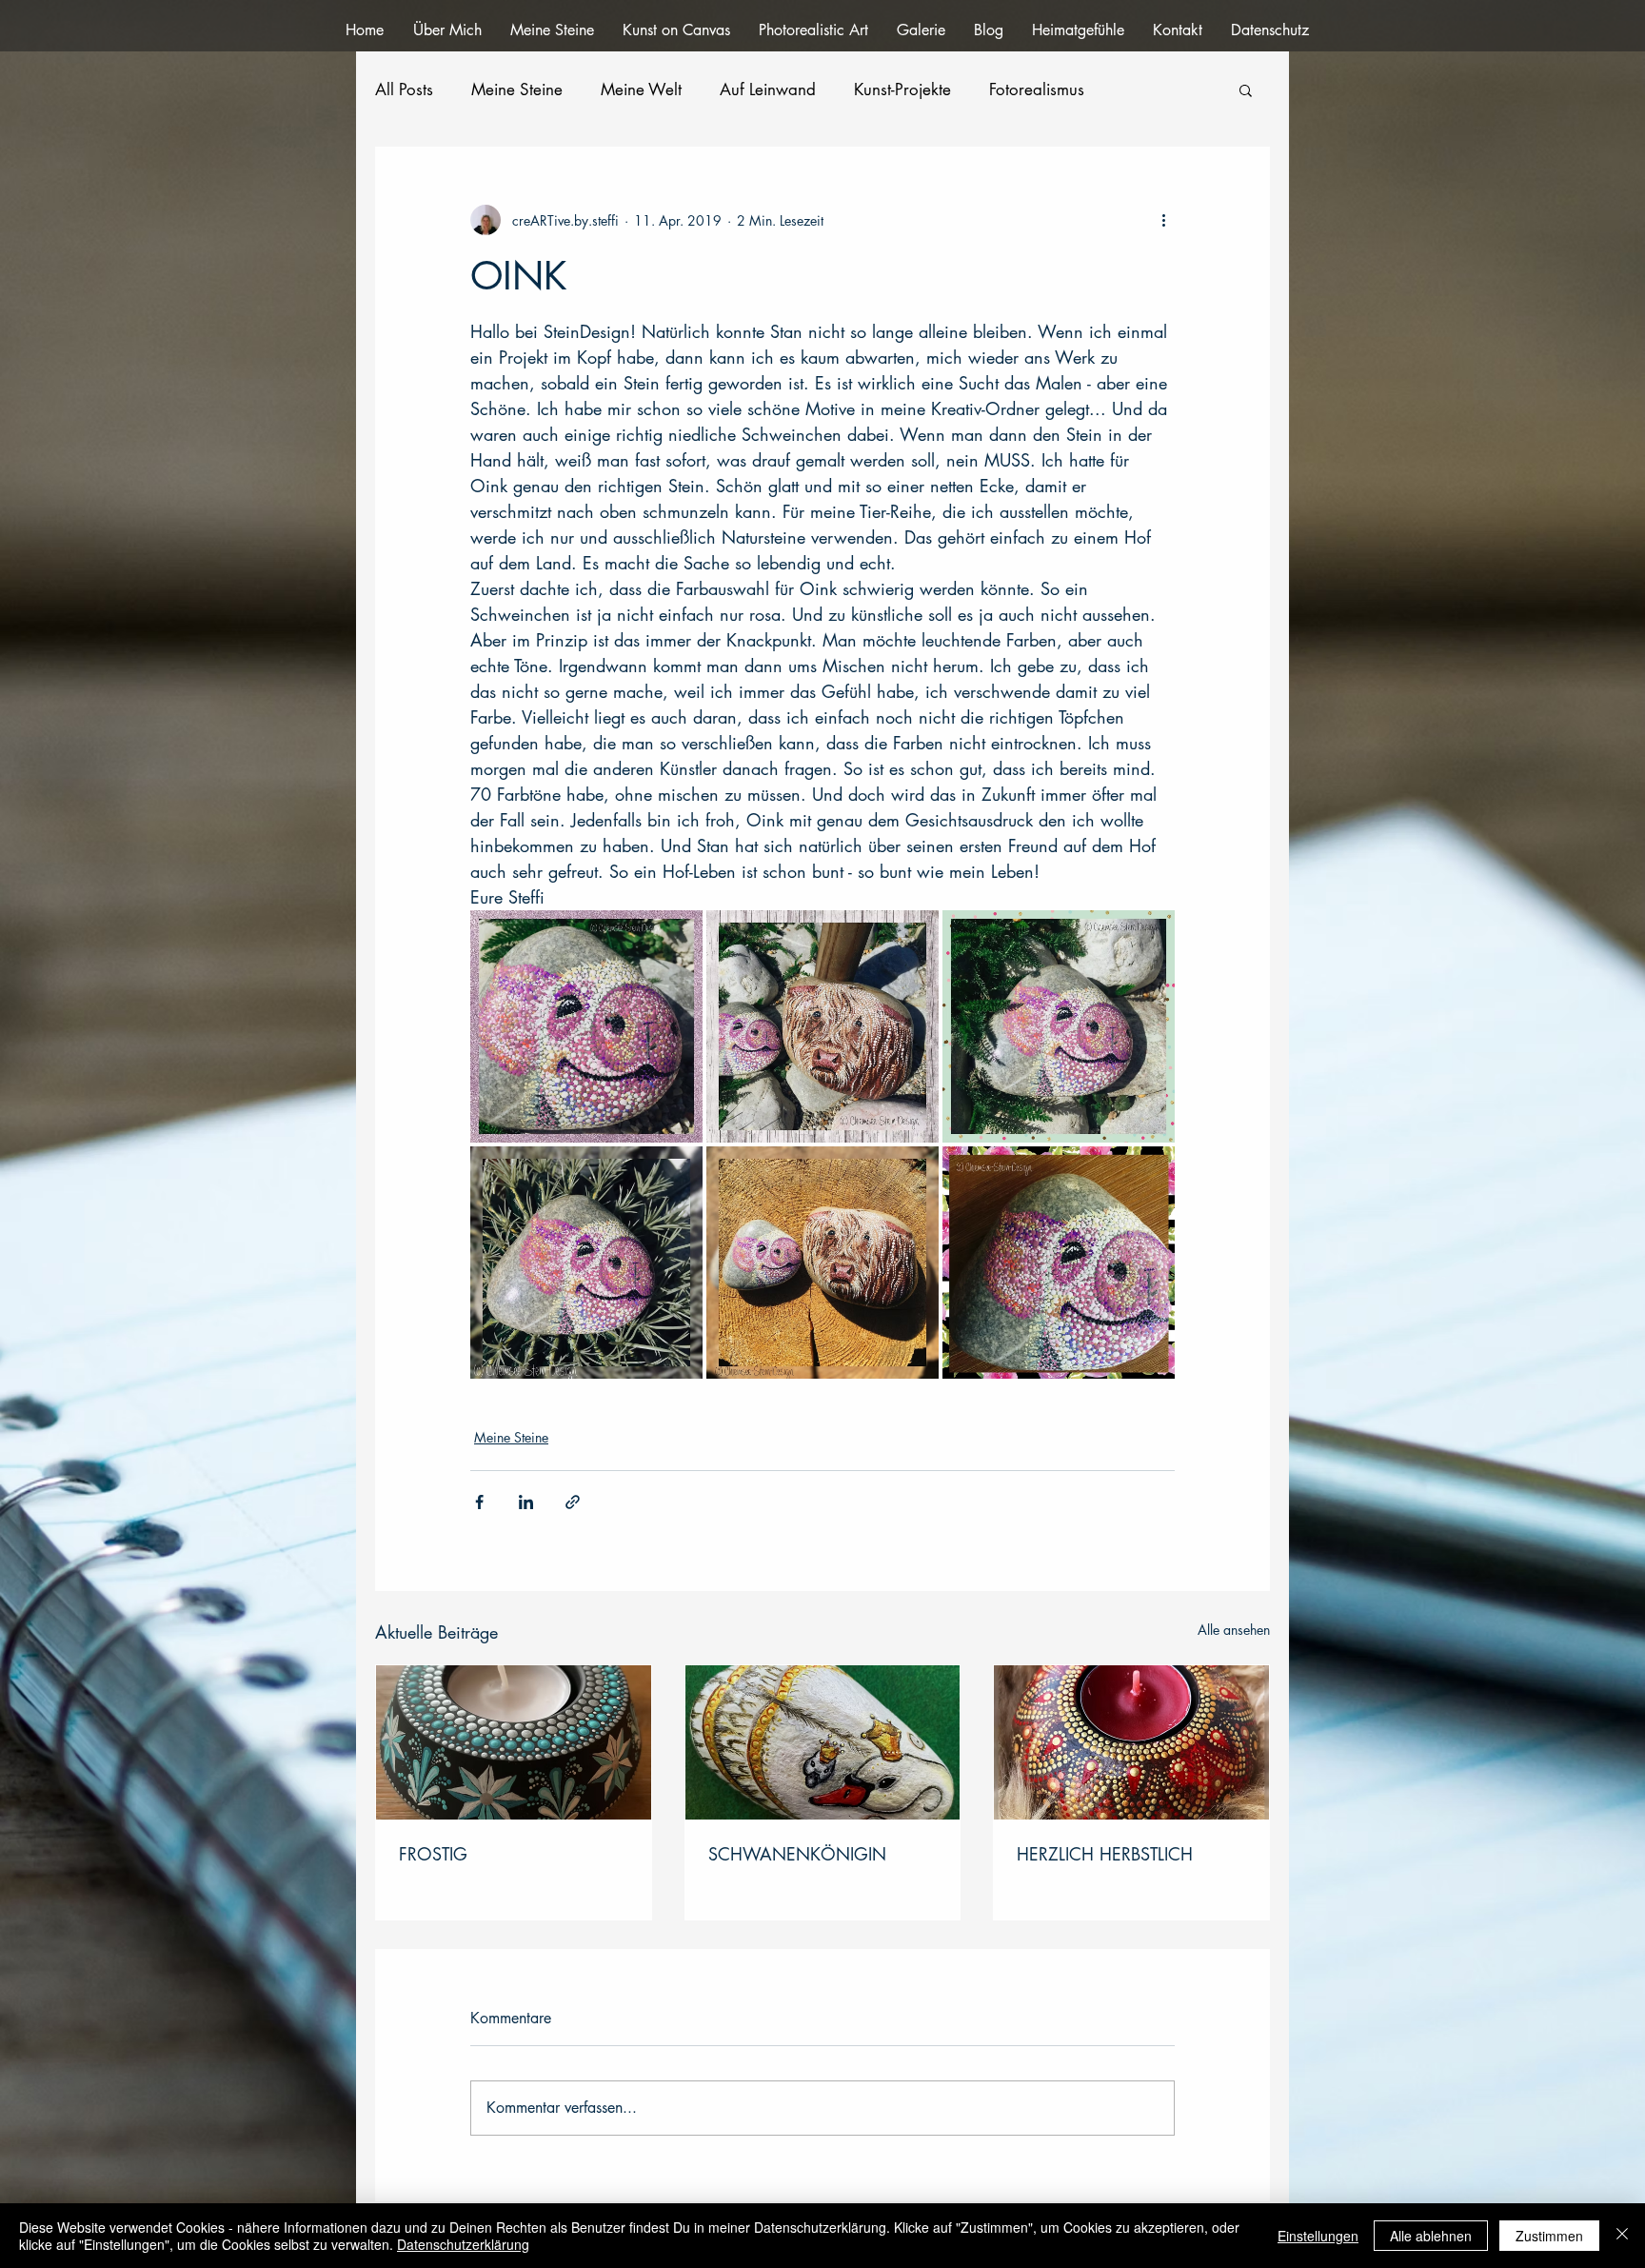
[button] (1246, 90)
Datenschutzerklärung (463, 2244)
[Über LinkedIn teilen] (526, 1502)
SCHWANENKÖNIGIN (797, 1854)
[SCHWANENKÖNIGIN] (823, 1742)
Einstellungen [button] (1318, 2236)
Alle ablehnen (1431, 2236)
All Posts (404, 90)
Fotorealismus (1037, 90)
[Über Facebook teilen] (479, 1502)
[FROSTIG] (514, 1742)
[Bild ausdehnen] (586, 1026)
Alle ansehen (1234, 1630)
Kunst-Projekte (902, 90)
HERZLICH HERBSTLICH (1105, 1854)
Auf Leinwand (768, 90)
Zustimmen (1549, 2236)
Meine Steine (517, 90)
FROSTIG (433, 1854)
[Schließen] (1622, 2236)
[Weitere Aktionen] (1163, 220)
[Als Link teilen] (573, 1502)
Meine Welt (641, 90)
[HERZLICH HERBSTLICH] (1131, 1742)
